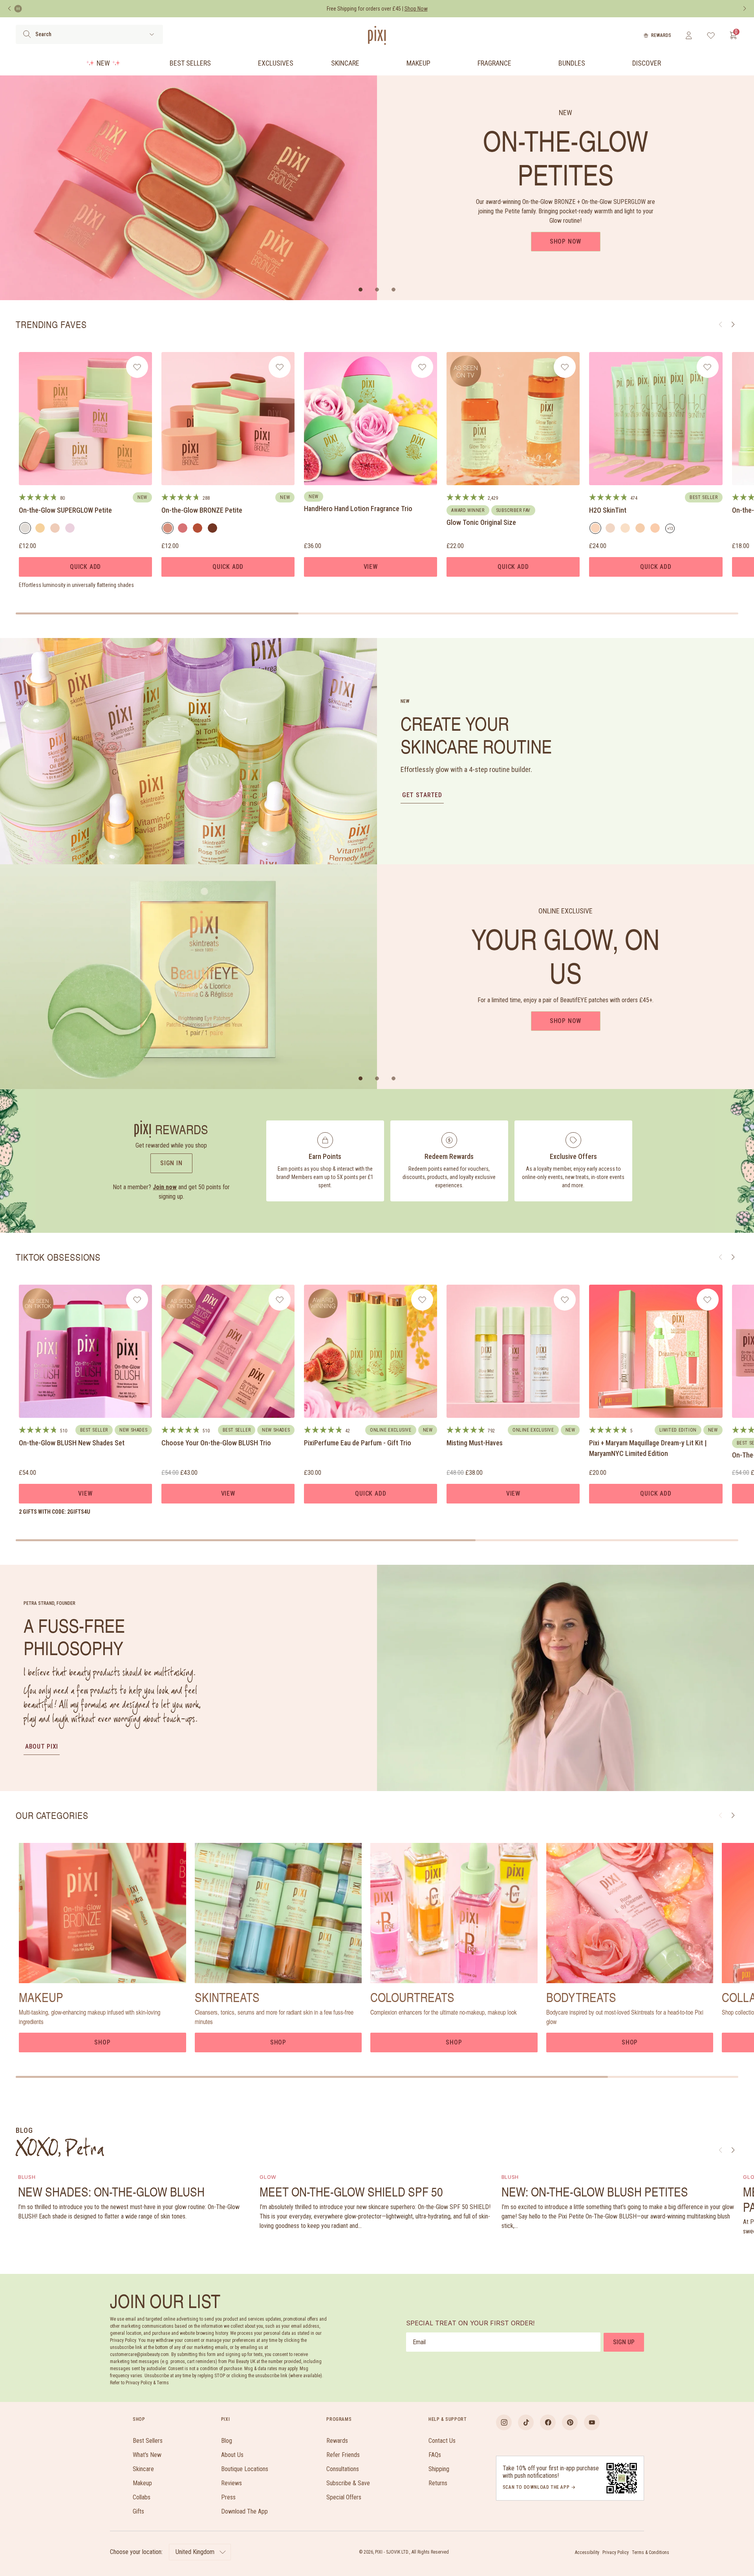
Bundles (572, 63)
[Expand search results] (152, 34)
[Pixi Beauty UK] (377, 35)
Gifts (138, 2511)
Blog (227, 2441)
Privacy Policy (616, 2552)
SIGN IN (171, 1163)
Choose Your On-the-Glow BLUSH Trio (216, 1443)
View (371, 567)
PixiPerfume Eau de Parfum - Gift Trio (358, 1443)
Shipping (439, 2469)
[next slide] (733, 1815)
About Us (232, 2455)
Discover (647, 63)
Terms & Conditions (651, 2552)
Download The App (244, 2511)
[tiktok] (526, 2422)
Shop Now (565, 241)
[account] (689, 35)
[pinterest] (570, 2422)
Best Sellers (190, 63)
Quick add (85, 567)
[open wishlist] (711, 35)
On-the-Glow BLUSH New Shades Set (72, 1443)
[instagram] (504, 2422)
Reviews (232, 2483)
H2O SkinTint (608, 510)
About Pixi (42, 1746)
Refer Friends (343, 2455)
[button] (361, 290)
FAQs (435, 2455)
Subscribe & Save (348, 2483)
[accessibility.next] (745, 9)
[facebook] (548, 2422)
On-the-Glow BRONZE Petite (202, 510)
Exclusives (276, 63)
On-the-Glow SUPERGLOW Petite (65, 510)
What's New (147, 2455)
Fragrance (494, 63)
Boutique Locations (245, 2469)
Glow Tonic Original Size (481, 522)
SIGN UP (624, 2342)
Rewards (661, 35)
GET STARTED (422, 795)
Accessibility (587, 2552)
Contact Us (442, 2441)
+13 (671, 530)
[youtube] (592, 2422)
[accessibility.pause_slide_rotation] (18, 9)
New (103, 63)
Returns (438, 2483)
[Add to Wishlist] (137, 367)
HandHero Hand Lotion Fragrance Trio (358, 509)
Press (228, 2497)
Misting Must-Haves (475, 1443)
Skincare (345, 63)
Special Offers (344, 2497)
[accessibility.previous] (9, 9)
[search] (27, 34)
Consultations (343, 2469)
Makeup (418, 63)
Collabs (142, 2497)
